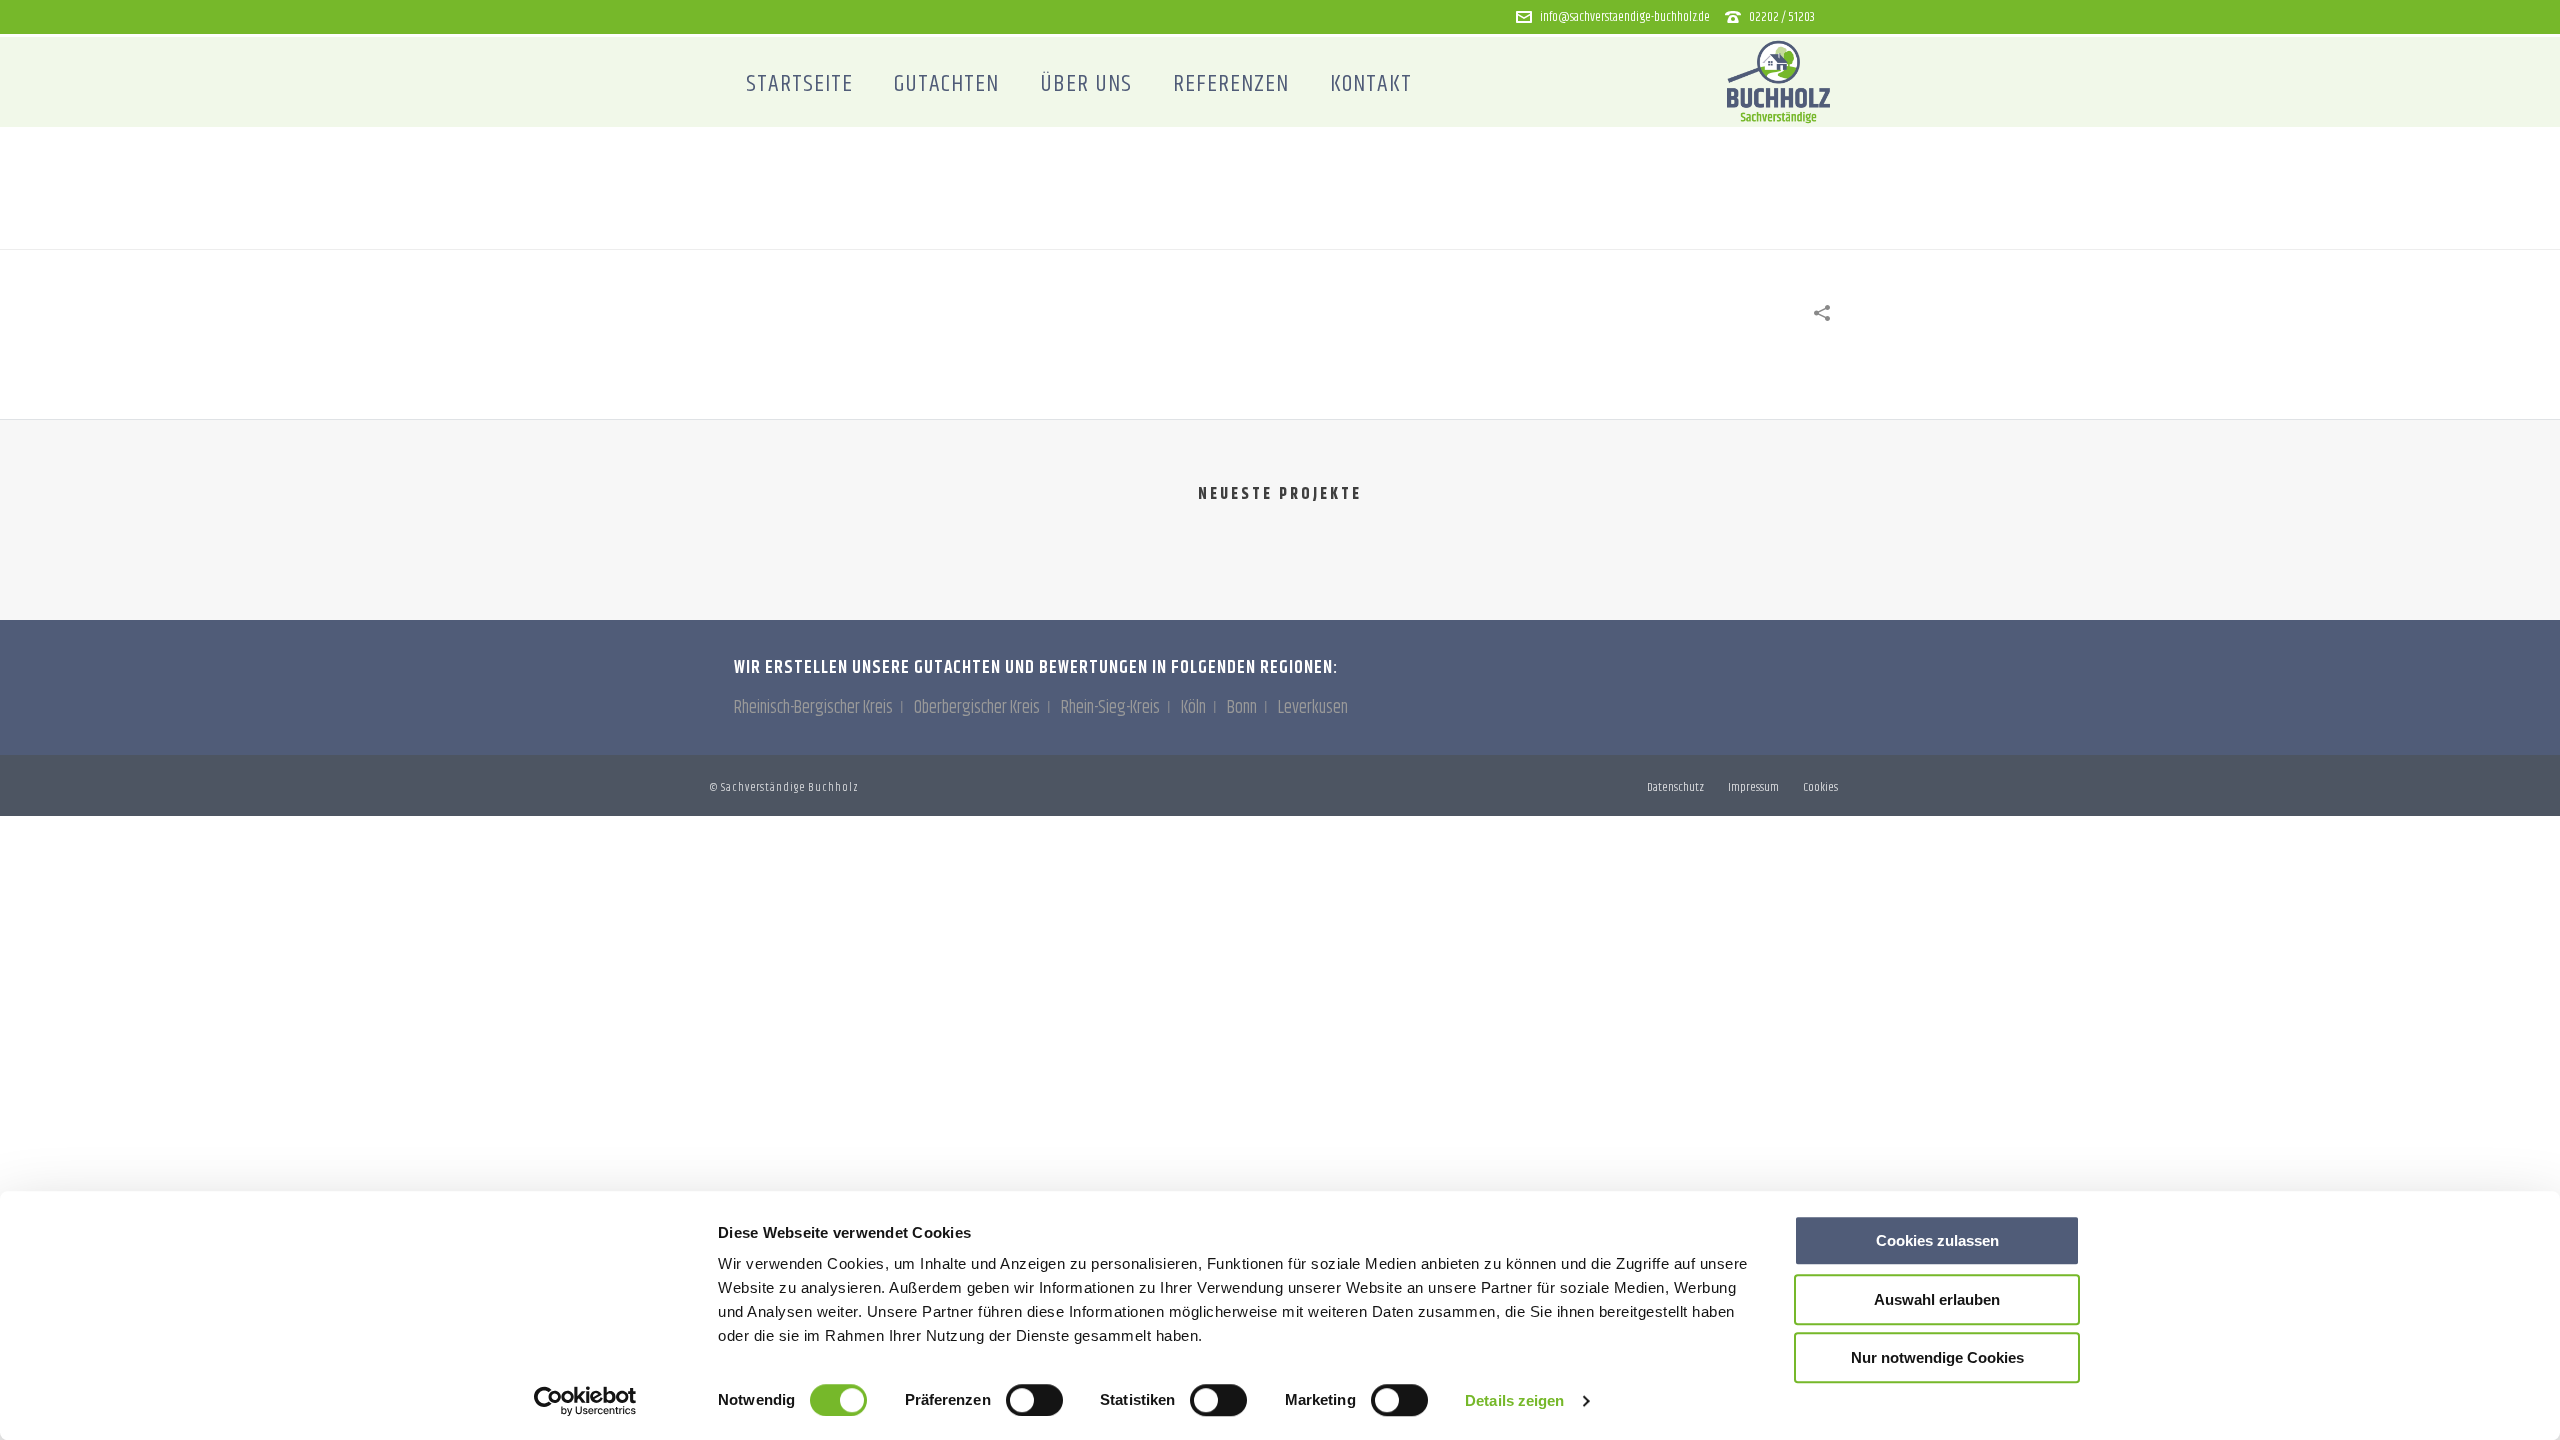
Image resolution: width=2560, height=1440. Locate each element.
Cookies (1820, 788)
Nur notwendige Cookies (1937, 1357)
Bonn (1242, 708)
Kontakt (1371, 84)
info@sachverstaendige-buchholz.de (1625, 17)
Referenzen (1231, 84)
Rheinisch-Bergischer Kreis (813, 708)
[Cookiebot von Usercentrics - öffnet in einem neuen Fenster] (585, 1401)
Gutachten (946, 84)
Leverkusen (1313, 708)
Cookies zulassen (1937, 1240)
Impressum (1753, 788)
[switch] (1034, 1400)
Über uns (1086, 84)
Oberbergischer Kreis (977, 708)
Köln (1193, 708)
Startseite (799, 84)
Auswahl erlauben (1937, 1299)
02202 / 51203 (1782, 17)
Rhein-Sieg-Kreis (1110, 708)
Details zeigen (1514, 1400)
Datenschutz (1675, 788)
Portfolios (1634, 230)
